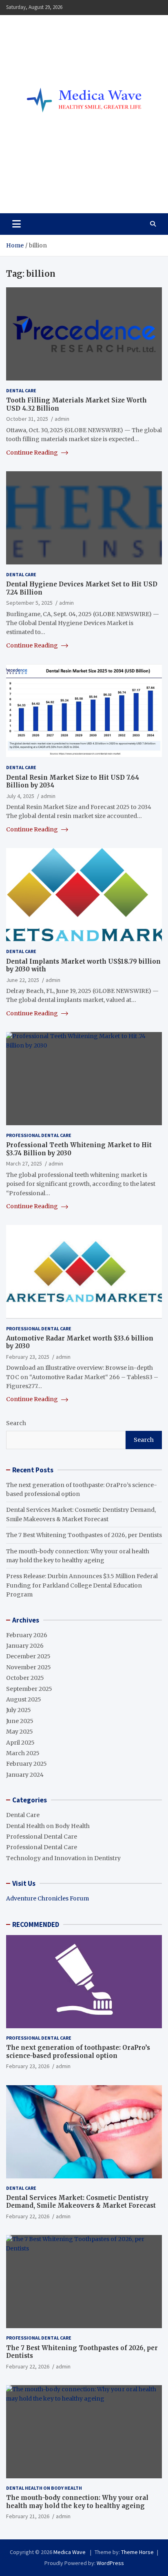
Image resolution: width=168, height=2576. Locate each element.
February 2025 (27, 1764)
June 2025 (20, 1721)
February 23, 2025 (28, 1357)
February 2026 (27, 1635)
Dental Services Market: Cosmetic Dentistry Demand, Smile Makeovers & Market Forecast (81, 2202)
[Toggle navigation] (17, 224)
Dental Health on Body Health (48, 1826)
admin (62, 419)
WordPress (110, 2563)
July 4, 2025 (20, 796)
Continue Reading (33, 453)
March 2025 (23, 1753)
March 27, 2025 (24, 1163)
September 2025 (29, 1689)
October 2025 (25, 1678)
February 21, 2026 (28, 2516)
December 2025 (28, 1656)
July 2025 (19, 1710)
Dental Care (21, 390)
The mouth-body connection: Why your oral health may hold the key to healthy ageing (77, 2502)
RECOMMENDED (36, 1924)
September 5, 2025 (29, 603)
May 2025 (20, 1732)
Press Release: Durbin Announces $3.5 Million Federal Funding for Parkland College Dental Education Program (82, 1585)
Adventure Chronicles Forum (48, 1898)
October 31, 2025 (27, 419)
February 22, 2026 (28, 2216)
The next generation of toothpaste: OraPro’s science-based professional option (78, 2052)
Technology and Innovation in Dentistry (63, 1858)
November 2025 (29, 1667)
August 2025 (24, 1699)
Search (16, 1423)
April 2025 (20, 1743)
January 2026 (25, 1646)
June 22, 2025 (23, 980)
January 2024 (25, 1775)
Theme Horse (137, 2552)
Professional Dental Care (39, 1135)
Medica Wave (47, 189)
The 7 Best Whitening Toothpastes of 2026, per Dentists (84, 1535)
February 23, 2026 (28, 2066)
